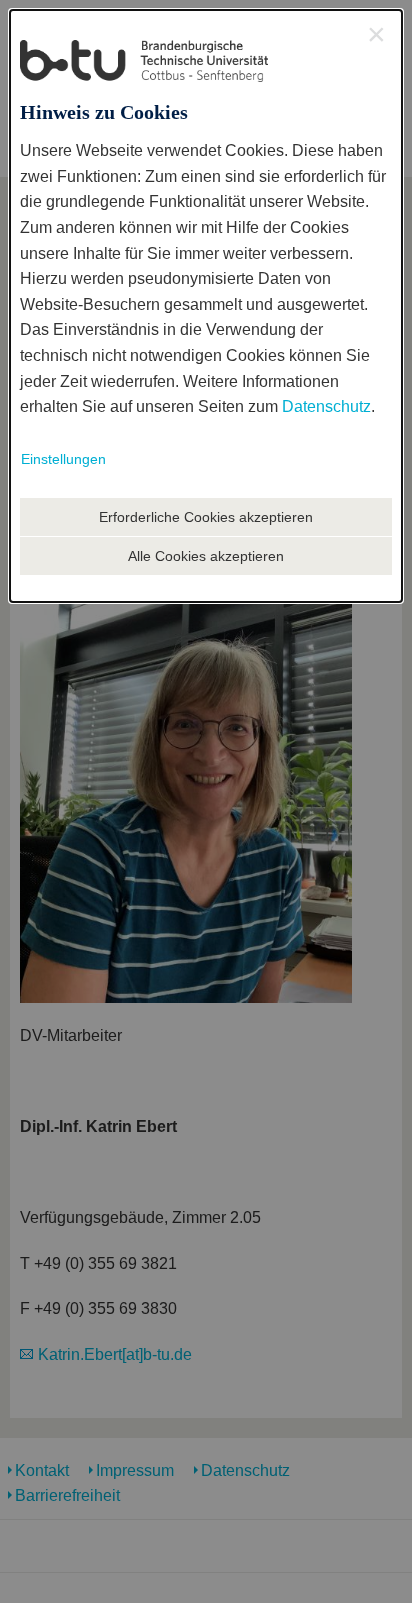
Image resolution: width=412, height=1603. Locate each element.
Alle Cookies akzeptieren (206, 556)
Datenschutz (326, 406)
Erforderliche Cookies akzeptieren (206, 517)
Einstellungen (63, 459)
